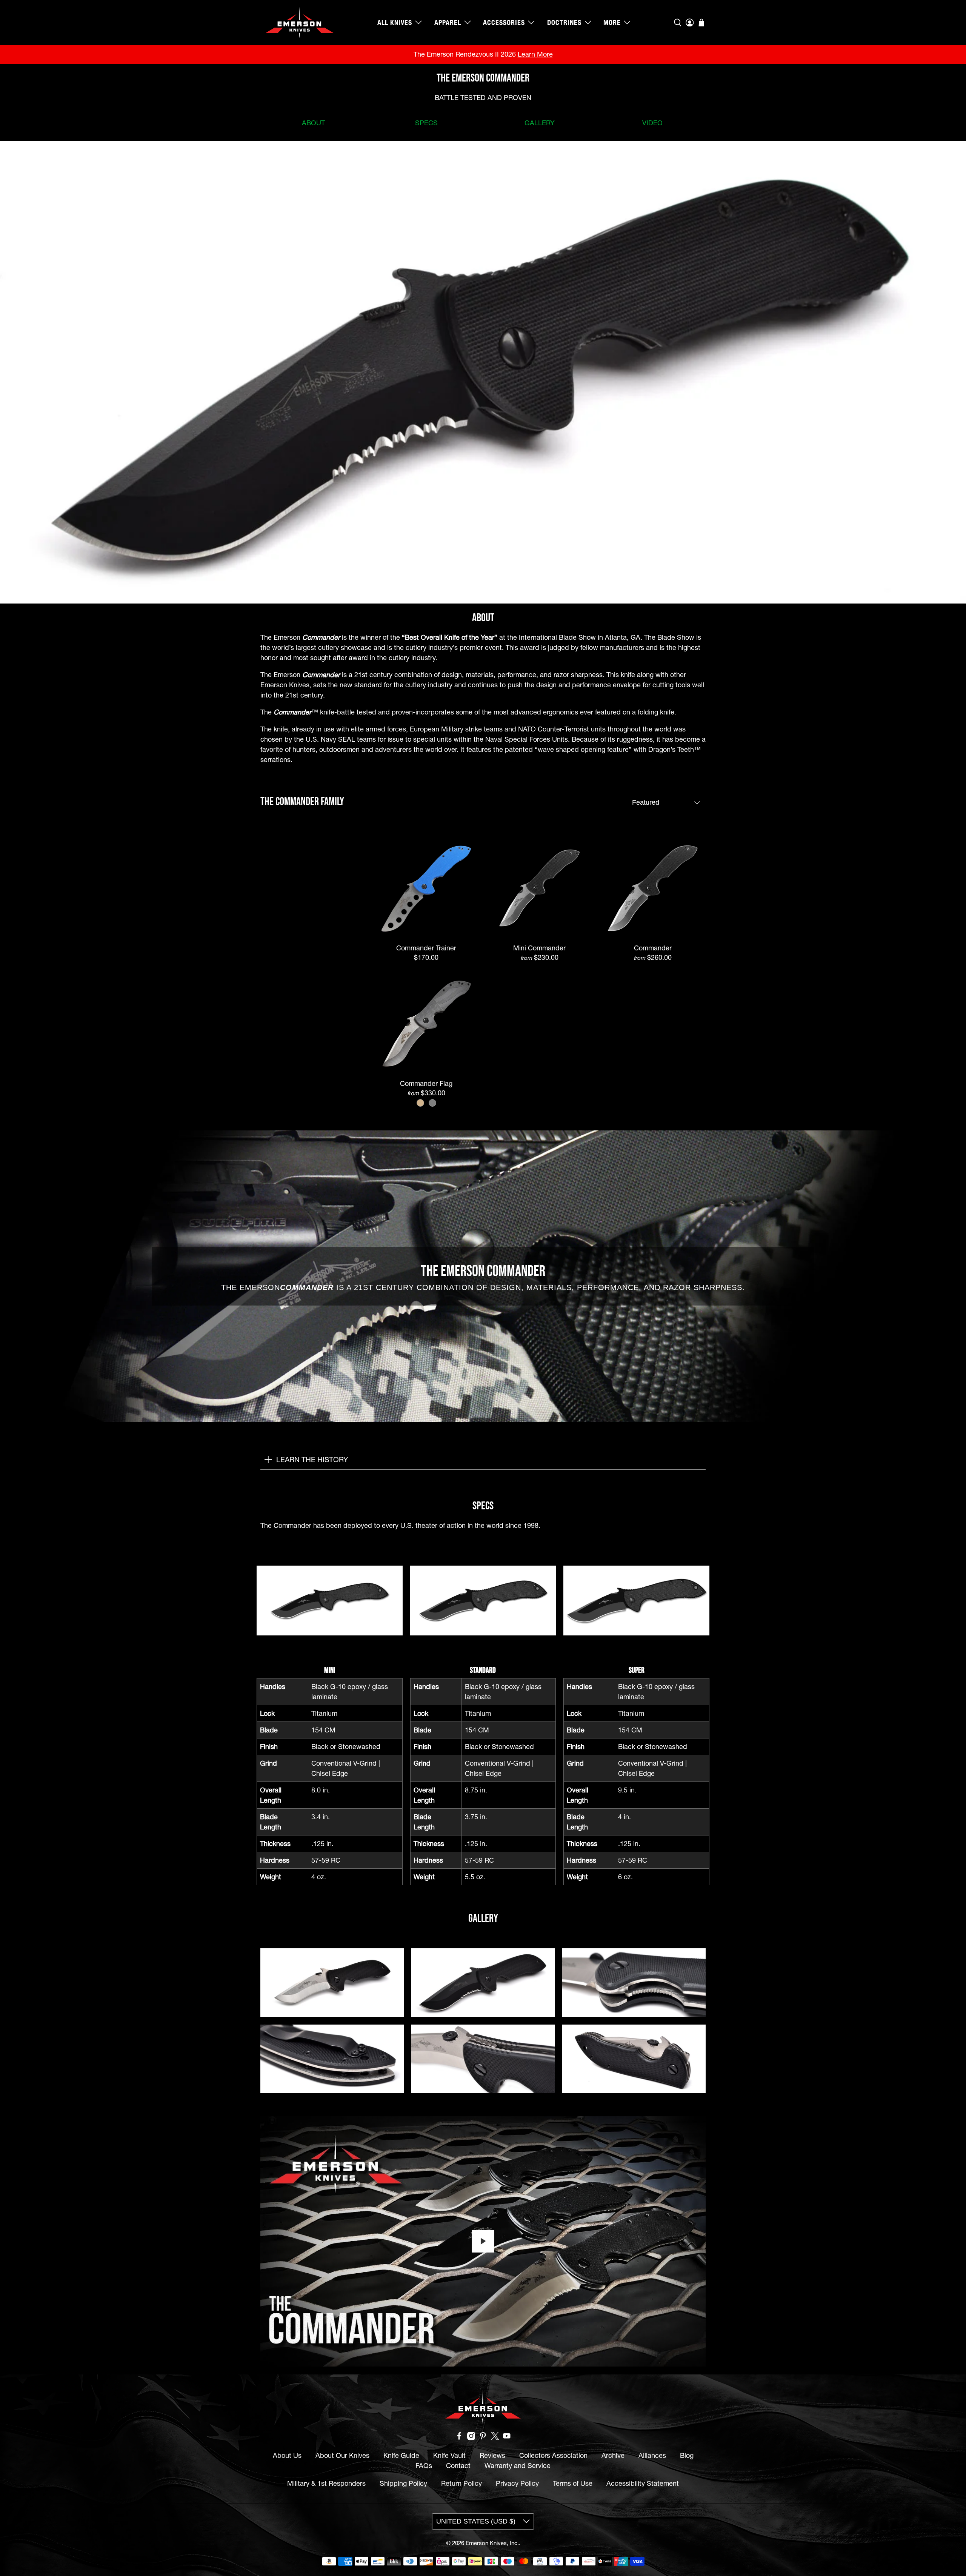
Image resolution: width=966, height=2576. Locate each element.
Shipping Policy (403, 2483)
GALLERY (540, 123)
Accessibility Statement (643, 2483)
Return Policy (461, 2483)
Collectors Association (553, 2455)
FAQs (424, 2466)
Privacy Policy (517, 2483)
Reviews (492, 2455)
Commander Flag (426, 1083)
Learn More (535, 54)
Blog (687, 2455)
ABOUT (313, 123)
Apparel (448, 22)
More (612, 22)
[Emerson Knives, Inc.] (300, 22)
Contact (458, 2466)
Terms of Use (573, 2483)
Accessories (504, 22)
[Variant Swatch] (420, 1103)
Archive (613, 2455)
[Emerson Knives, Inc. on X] (495, 2438)
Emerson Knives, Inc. (492, 2543)
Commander (653, 948)
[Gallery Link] (332, 1982)
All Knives (395, 22)
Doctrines (564, 22)
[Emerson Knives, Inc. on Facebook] (459, 2438)
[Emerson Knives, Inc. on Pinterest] (483, 2438)
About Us (287, 2455)
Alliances (652, 2455)
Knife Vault (449, 2455)
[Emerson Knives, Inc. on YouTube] (507, 2438)
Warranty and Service (518, 2466)
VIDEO (652, 123)
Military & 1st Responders (326, 2483)
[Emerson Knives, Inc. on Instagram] (471, 2438)
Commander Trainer (426, 948)
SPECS (426, 123)
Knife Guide (401, 2455)
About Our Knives (342, 2455)
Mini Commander (539, 948)
